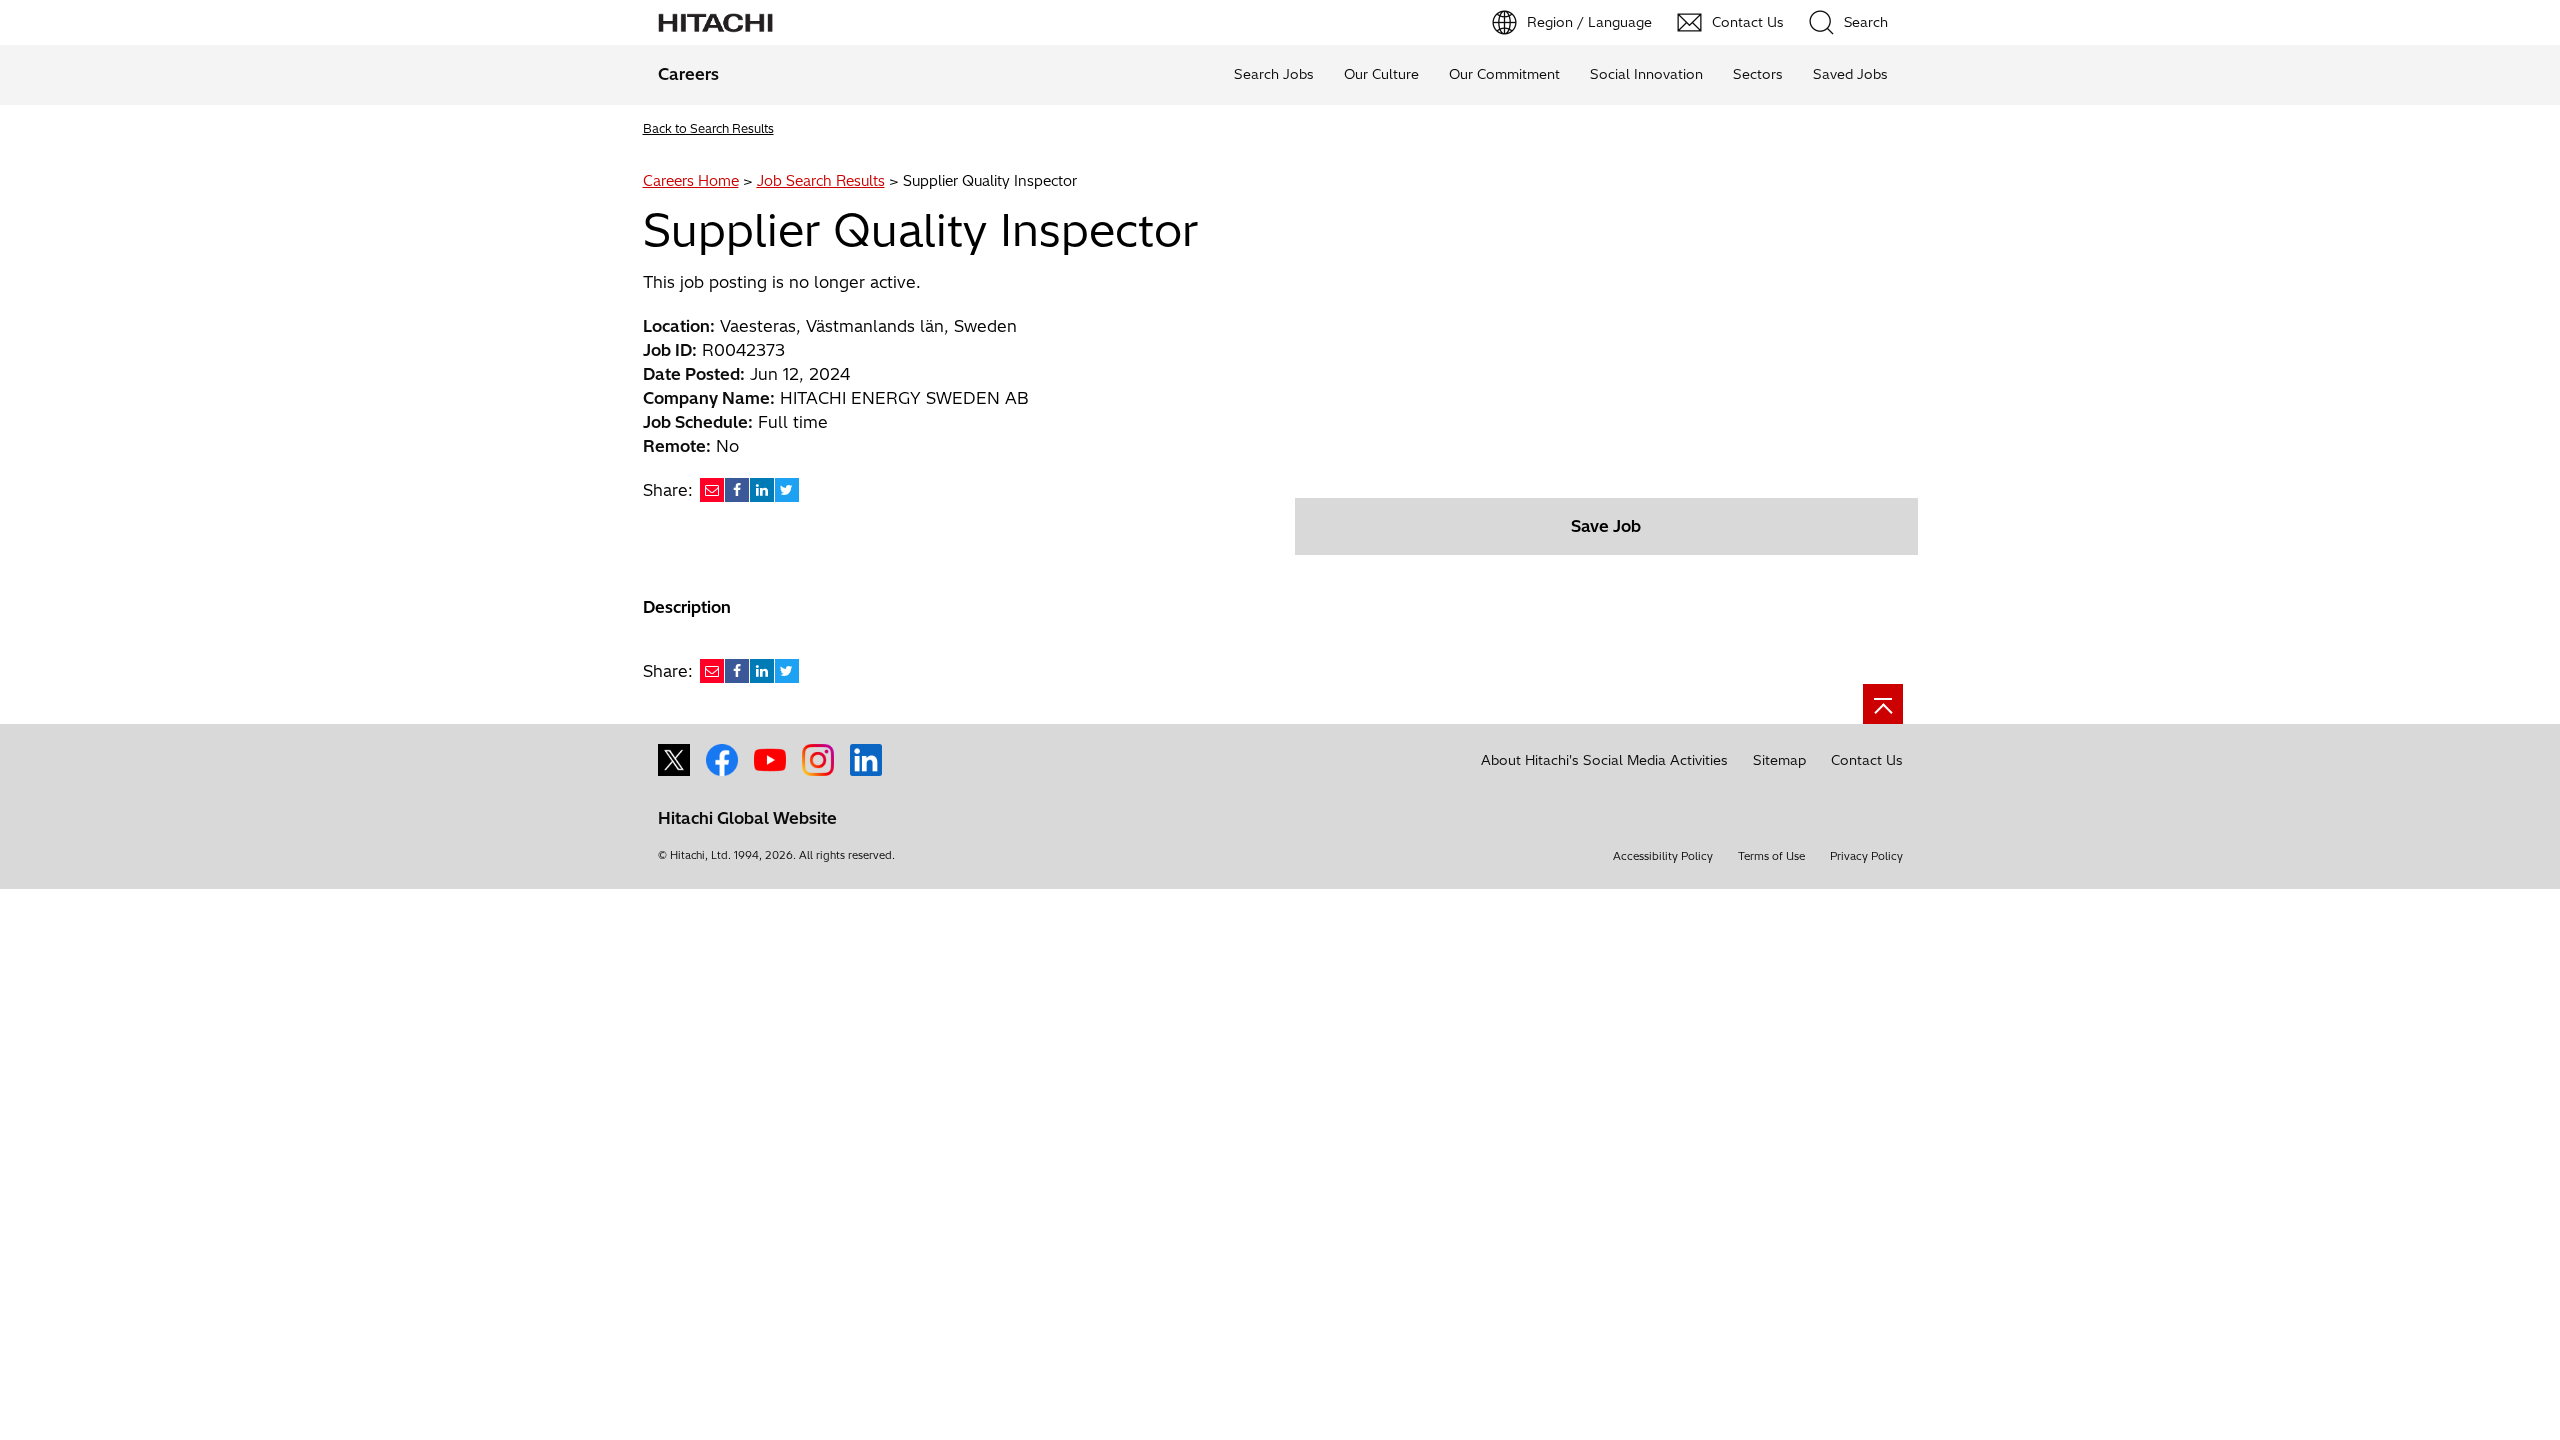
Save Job (1606, 526)
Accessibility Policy (1663, 856)
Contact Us (1867, 760)
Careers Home (691, 181)
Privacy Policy (1866, 856)
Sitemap (1779, 760)
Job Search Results (821, 181)
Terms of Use (1771, 856)
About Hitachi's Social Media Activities (1604, 760)
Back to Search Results (708, 128)
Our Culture (1381, 74)
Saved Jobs (1850, 74)
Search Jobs (1274, 74)
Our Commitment (1504, 74)
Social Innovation (1646, 74)
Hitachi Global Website (747, 818)
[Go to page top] (1883, 704)
